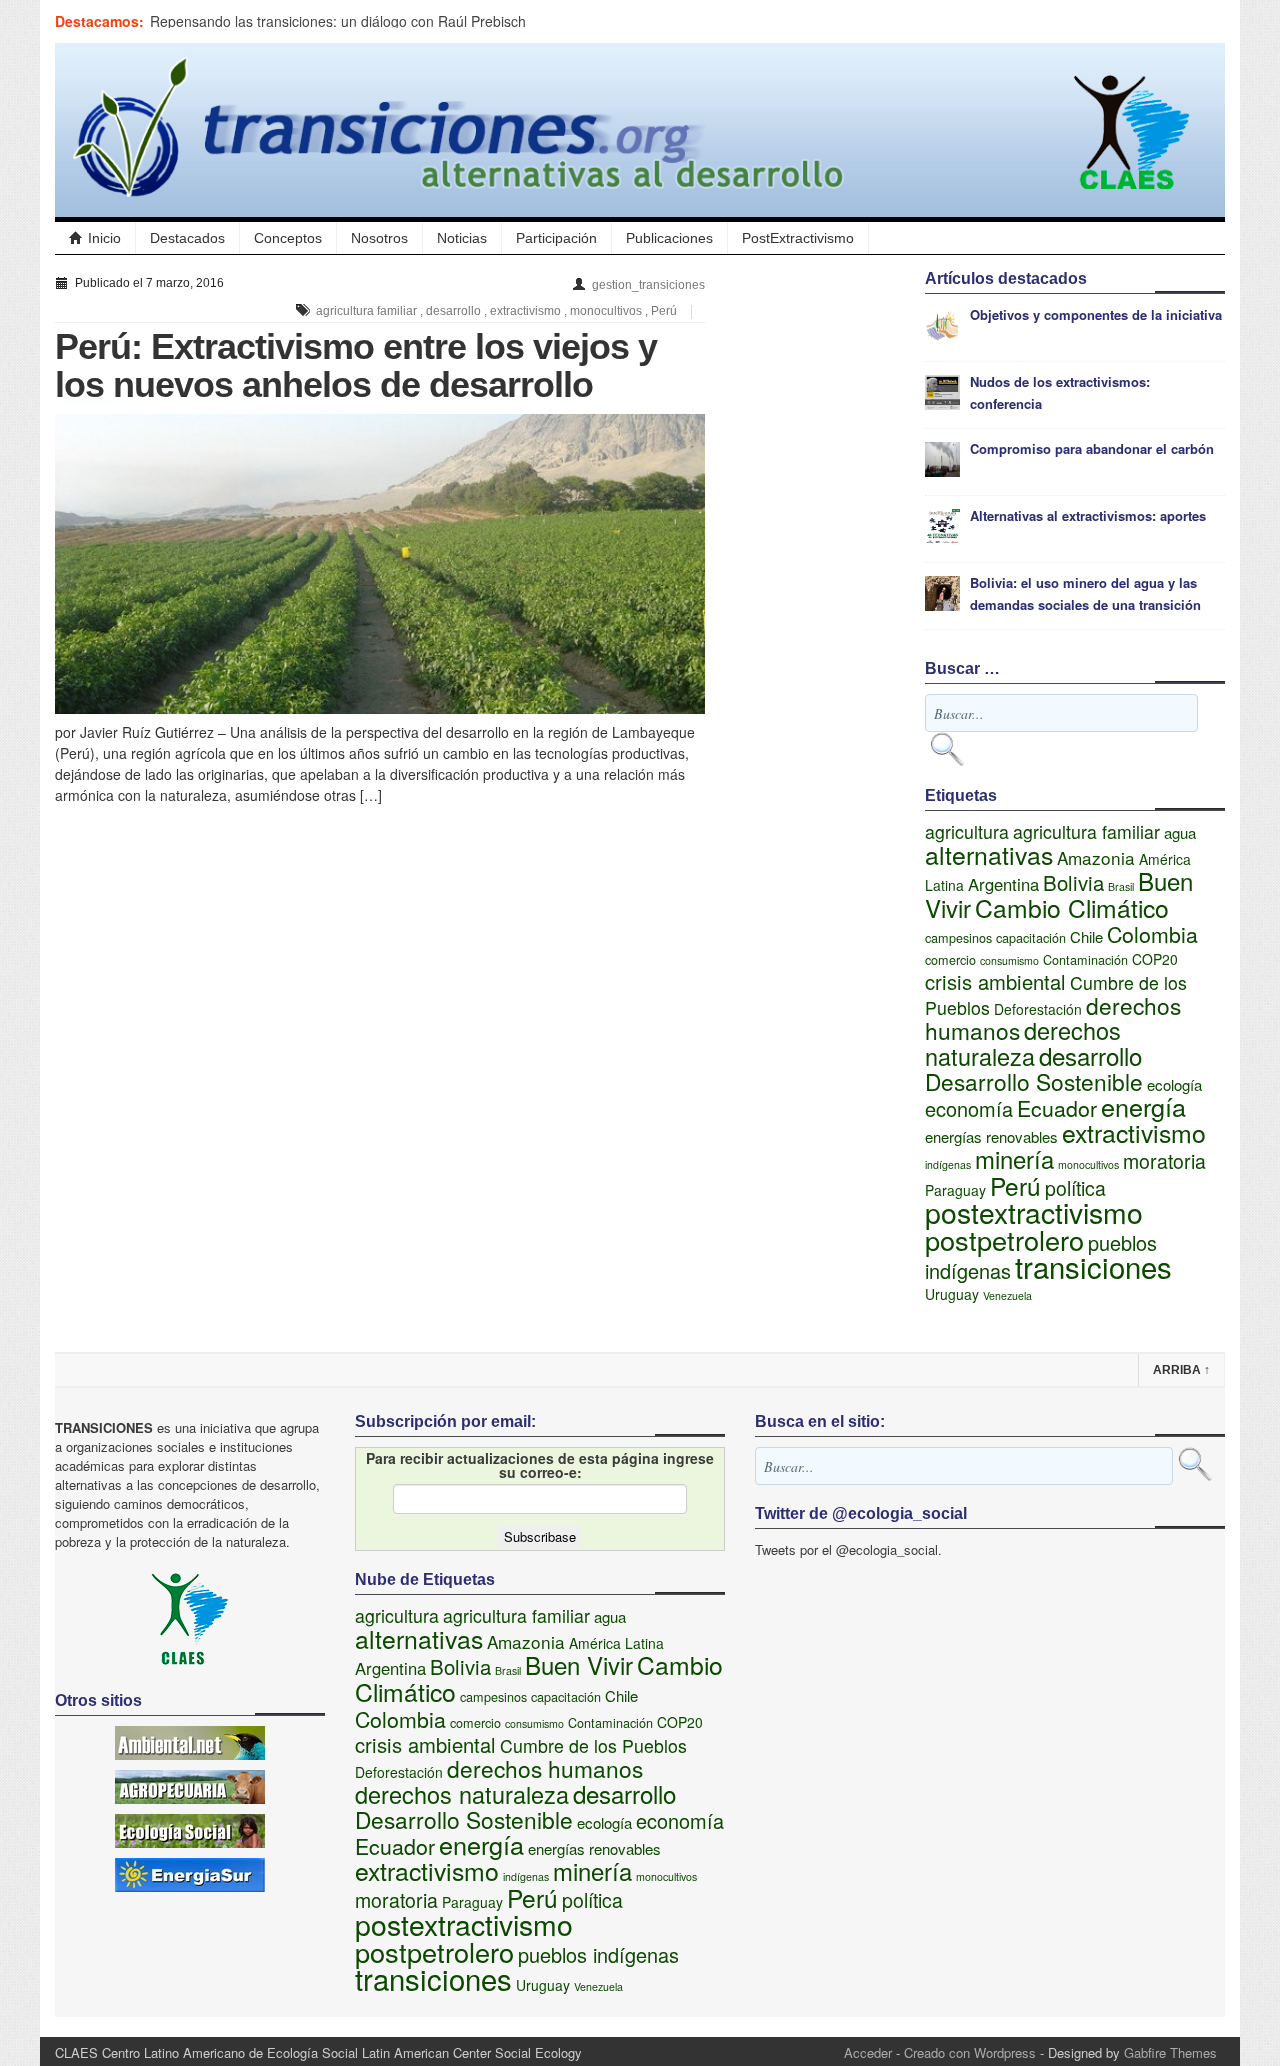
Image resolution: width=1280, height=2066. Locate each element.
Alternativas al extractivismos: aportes (1088, 515)
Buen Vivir (579, 1664)
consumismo (1009, 960)
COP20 (1155, 959)
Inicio (104, 238)
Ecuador (1057, 1107)
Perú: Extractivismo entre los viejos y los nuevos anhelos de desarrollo (356, 365)
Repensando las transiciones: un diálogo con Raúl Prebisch (338, 21)
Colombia (1152, 933)
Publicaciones (669, 238)
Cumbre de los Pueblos (593, 1745)
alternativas (989, 854)
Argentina (1003, 884)
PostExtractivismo (798, 238)
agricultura (967, 831)
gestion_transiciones (648, 285)
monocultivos (606, 311)
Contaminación (1085, 960)
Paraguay (955, 1190)
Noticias (462, 238)
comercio (950, 960)
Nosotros (379, 238)
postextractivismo (1034, 1211)
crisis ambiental (995, 981)
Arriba (1181, 1370)
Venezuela (1007, 1295)
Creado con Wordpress (970, 2052)
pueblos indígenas (598, 1954)
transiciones (1093, 1266)
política (1075, 1188)
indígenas (948, 1164)
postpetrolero (1004, 1239)
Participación (556, 238)
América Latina (616, 1643)
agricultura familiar (366, 311)
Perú (664, 311)
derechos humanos (545, 1768)
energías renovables (991, 1136)
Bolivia (1073, 882)
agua (1180, 832)
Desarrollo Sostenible (1034, 1081)
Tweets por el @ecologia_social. (848, 1549)
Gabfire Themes (1170, 2052)
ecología (1174, 1084)
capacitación (1031, 938)
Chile (1086, 936)
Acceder (868, 2052)
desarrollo (453, 311)
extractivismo (525, 311)
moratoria (1164, 1161)
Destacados (187, 238)
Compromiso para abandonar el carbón (1092, 448)
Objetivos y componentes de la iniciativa (1096, 314)
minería (1014, 1158)
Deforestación (1038, 1009)
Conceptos (288, 238)
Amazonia (1096, 857)
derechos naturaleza (1023, 1043)
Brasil (1121, 886)
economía (969, 1108)
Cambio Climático (1072, 907)
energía (1143, 1106)
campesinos (958, 938)
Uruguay (952, 1294)
